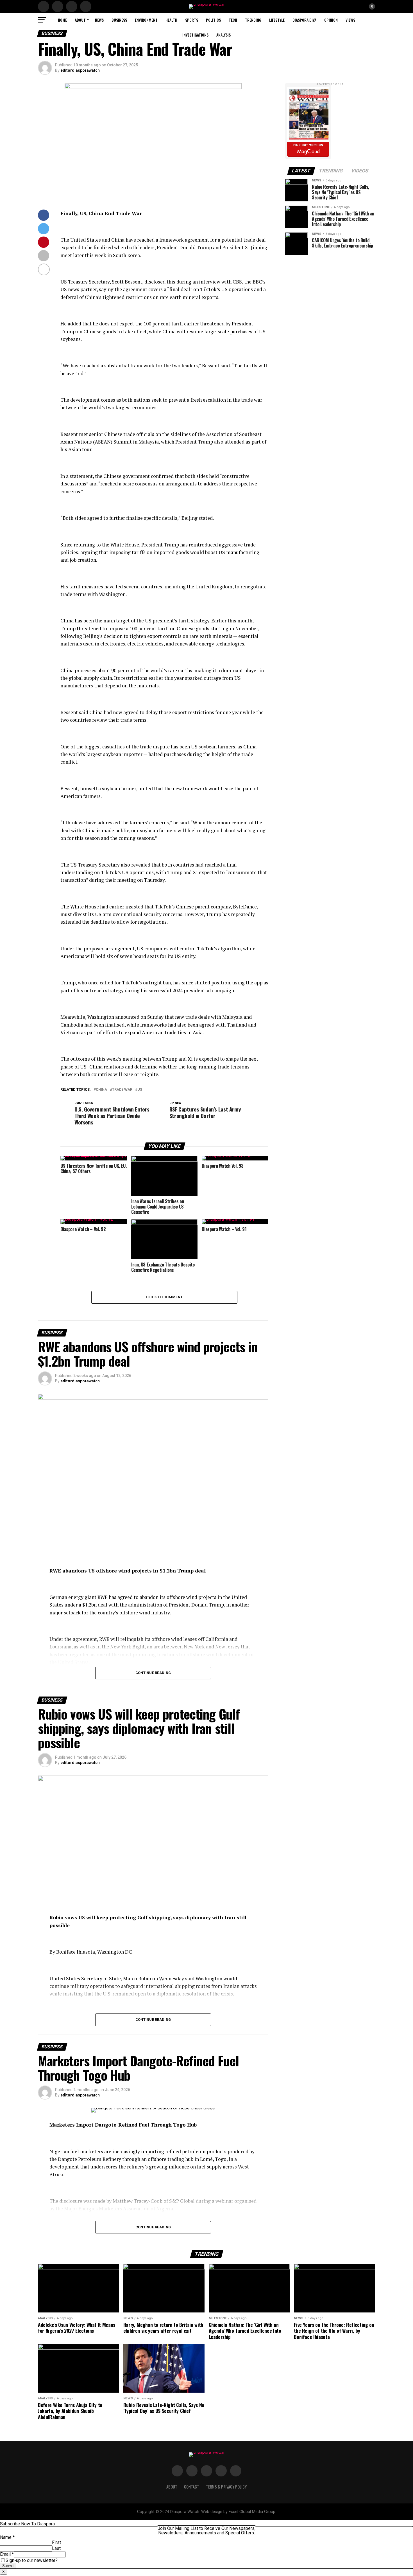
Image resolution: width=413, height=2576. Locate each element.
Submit (8, 2566)
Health (171, 20)
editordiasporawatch (80, 70)
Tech (233, 20)
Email (7, 2554)
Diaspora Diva (304, 20)
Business (119, 20)
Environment (146, 20)
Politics (213, 20)
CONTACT (192, 2487)
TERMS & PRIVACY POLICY (226, 2487)
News (99, 20)
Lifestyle (277, 20)
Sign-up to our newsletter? (32, 2560)
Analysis (223, 35)
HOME (62, 20)
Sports (192, 20)
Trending (253, 20)
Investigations (195, 35)
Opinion (331, 20)
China (101, 1090)
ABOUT (80, 20)
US (140, 1090)
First (56, 2542)
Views (350, 20)
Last (56, 2548)
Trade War (122, 1090)
